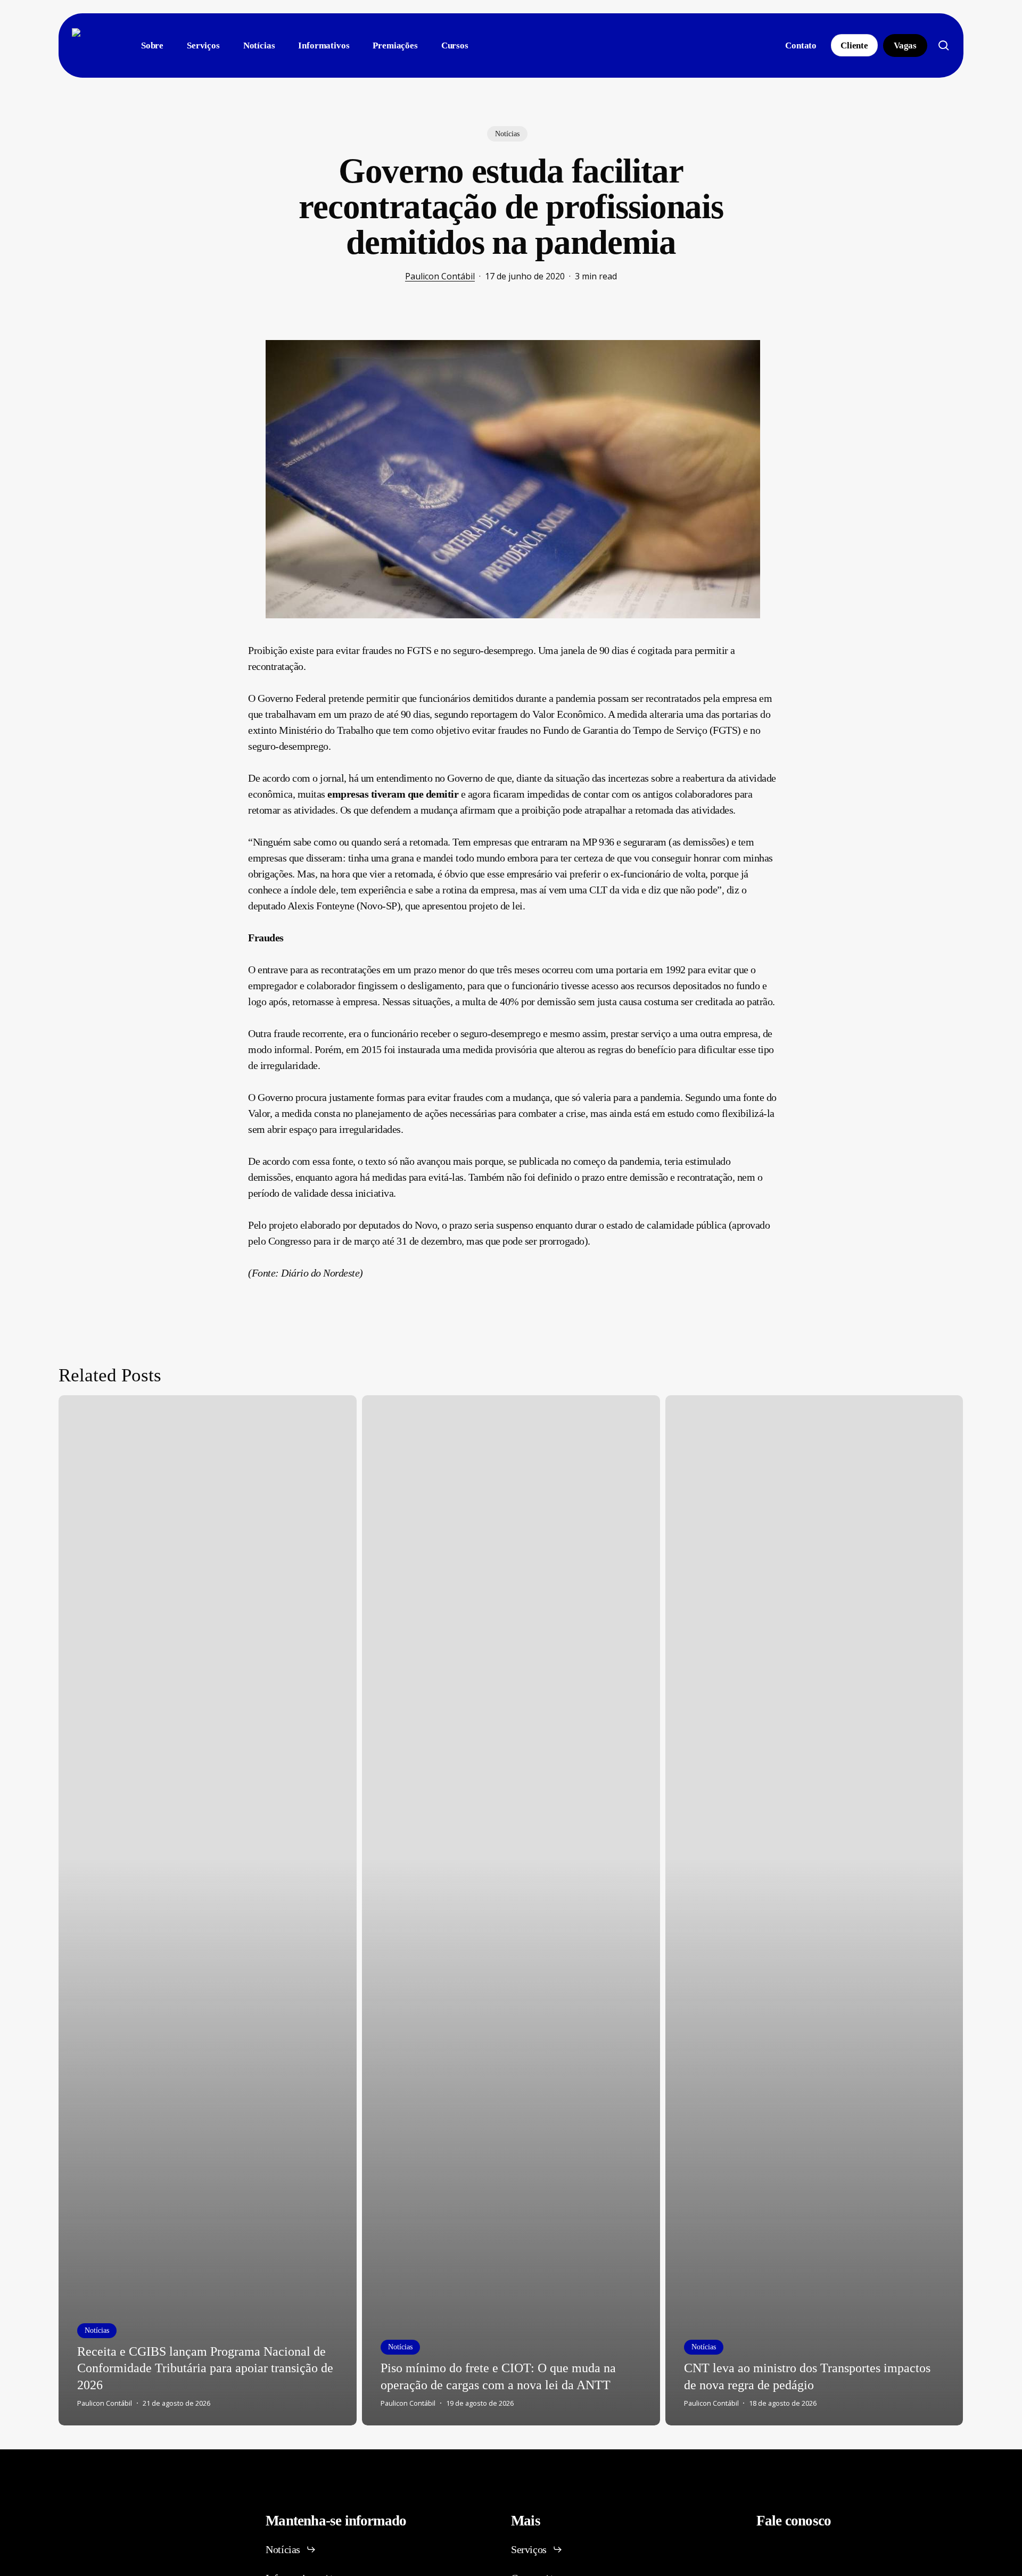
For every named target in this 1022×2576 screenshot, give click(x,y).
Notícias (507, 134)
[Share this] (215, 344)
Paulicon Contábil (440, 276)
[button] (291, 2549)
